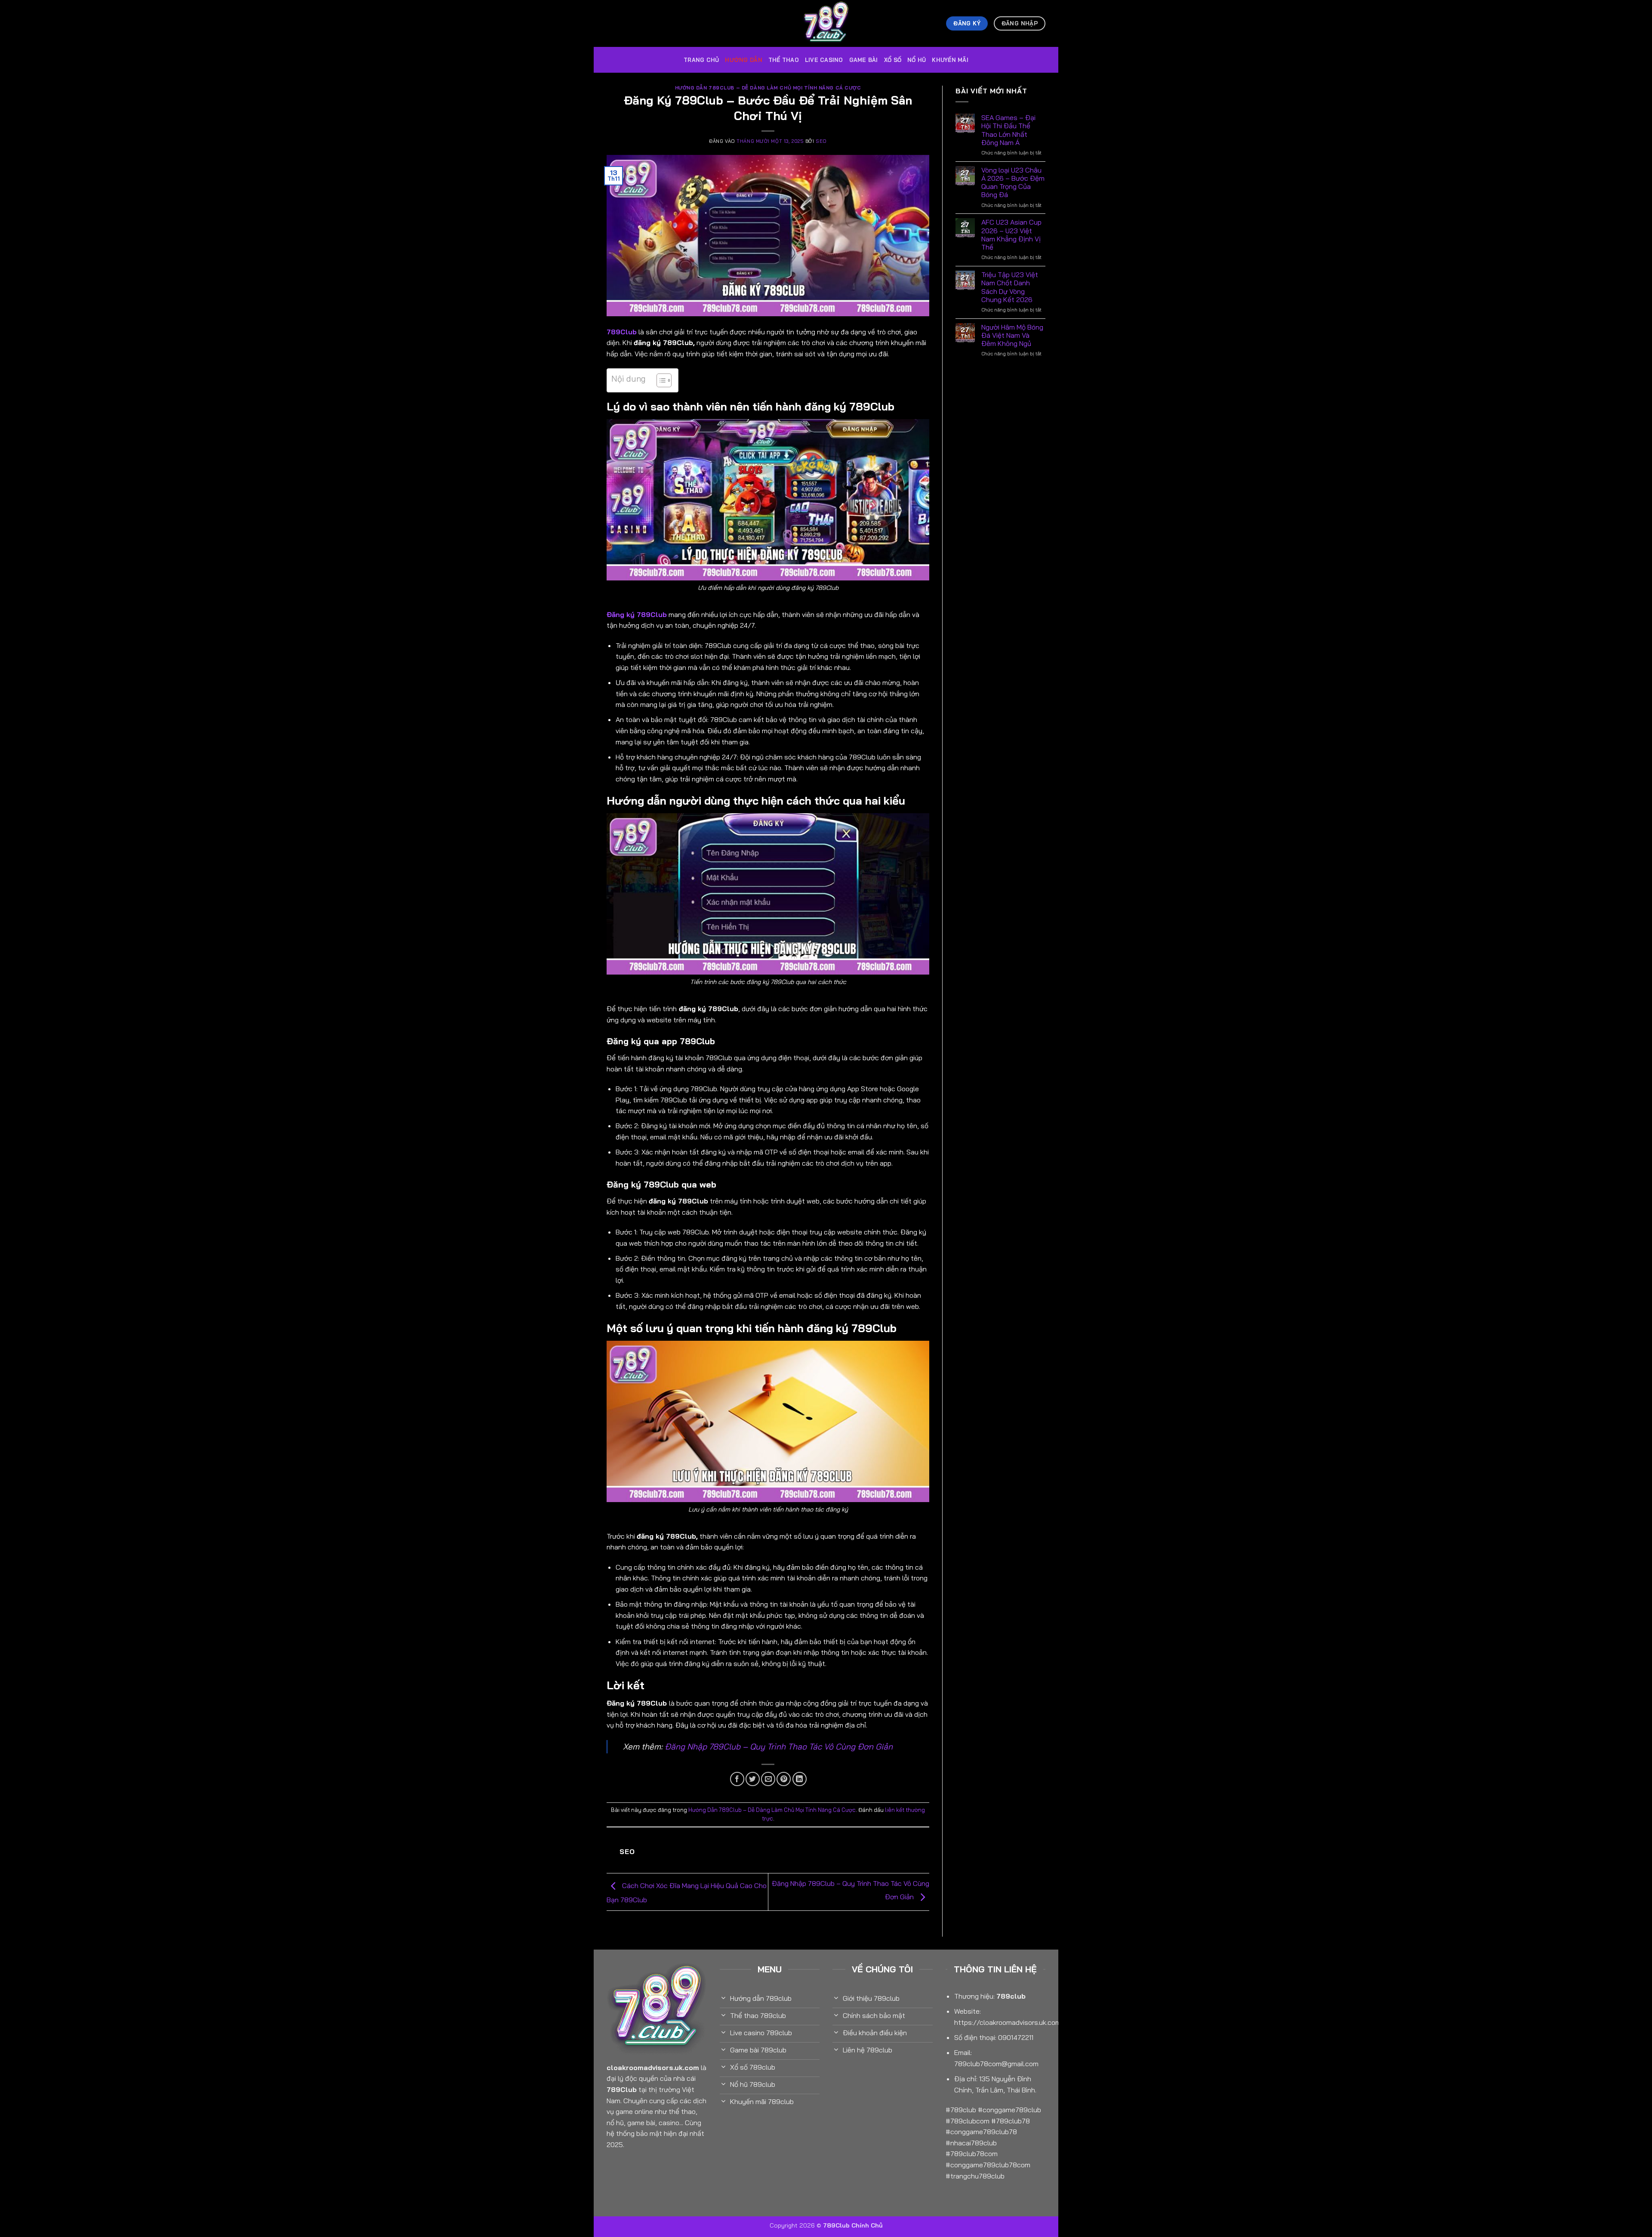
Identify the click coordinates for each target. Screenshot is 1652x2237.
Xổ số (893, 60)
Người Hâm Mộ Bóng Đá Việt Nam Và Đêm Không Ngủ (1012, 335)
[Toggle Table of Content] (660, 380)
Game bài (864, 60)
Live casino (824, 60)
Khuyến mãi (950, 60)
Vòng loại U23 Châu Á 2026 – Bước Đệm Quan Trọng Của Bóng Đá (1013, 183)
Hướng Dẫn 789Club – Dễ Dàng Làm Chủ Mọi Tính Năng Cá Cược (768, 88)
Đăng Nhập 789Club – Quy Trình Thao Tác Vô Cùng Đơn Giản (779, 1746)
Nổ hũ (917, 60)
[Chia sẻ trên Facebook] (737, 1779)
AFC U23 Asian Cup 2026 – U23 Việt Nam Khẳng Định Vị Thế (1011, 235)
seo (821, 141)
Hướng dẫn (743, 60)
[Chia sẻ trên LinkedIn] (800, 1779)
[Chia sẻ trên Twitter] (753, 1779)
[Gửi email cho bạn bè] (768, 1779)
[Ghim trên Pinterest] (784, 1779)
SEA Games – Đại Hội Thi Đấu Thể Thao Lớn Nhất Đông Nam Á (1008, 130)
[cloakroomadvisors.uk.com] (826, 23)
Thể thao (784, 60)
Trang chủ (701, 60)
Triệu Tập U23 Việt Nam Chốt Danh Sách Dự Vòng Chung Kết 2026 (1010, 287)
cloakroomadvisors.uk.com (653, 2067)
